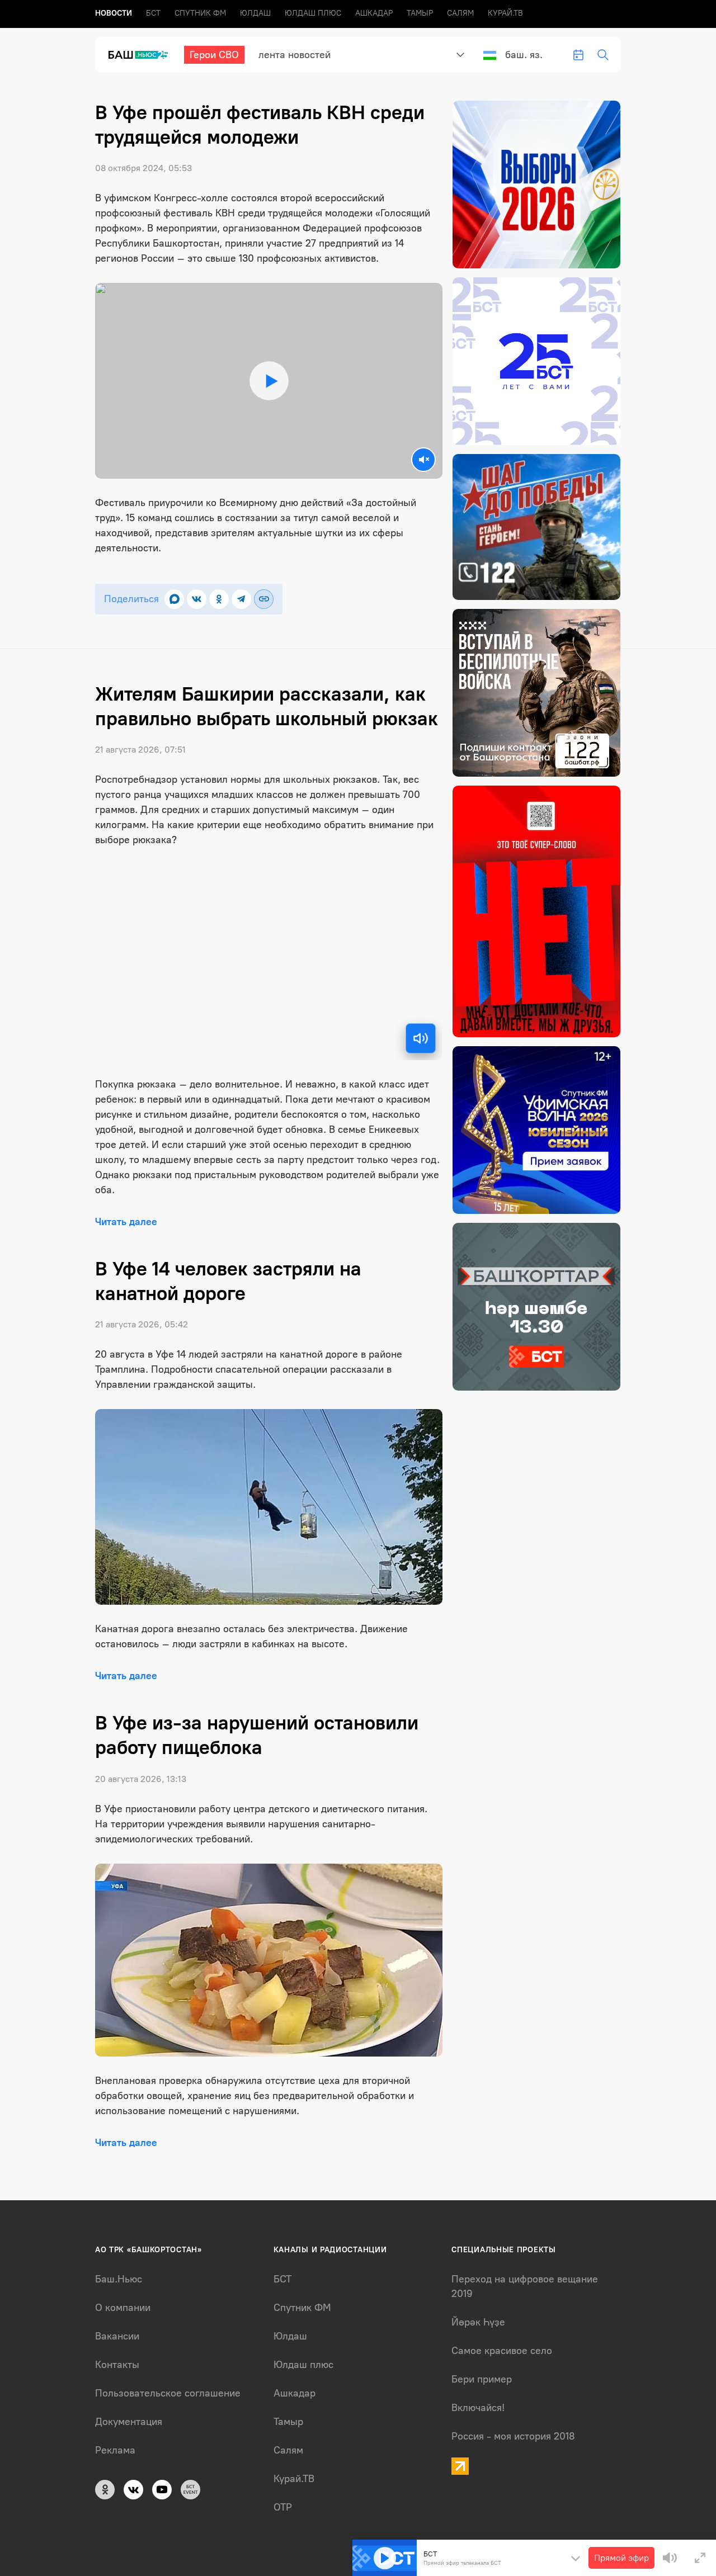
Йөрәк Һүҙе (478, 2322)
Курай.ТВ (505, 13)
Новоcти (114, 13)
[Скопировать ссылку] (264, 599)
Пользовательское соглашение (168, 2393)
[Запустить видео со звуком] (269, 381)
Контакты (117, 2365)
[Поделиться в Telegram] (241, 599)
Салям (460, 13)
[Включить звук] (421, 1038)
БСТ (153, 13)
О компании (123, 2308)
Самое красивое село (502, 2351)
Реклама (115, 2450)
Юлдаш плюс (313, 13)
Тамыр (420, 13)
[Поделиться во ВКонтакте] (197, 599)
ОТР (283, 2507)
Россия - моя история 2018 (513, 2436)
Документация (129, 2422)
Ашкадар (374, 13)
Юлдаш (255, 13)
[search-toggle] (603, 55)
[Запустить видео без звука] (423, 460)
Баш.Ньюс (119, 2279)
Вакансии (117, 2336)
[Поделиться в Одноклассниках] (219, 599)
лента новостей (295, 55)
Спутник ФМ (200, 13)
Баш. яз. (524, 55)
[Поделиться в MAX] (174, 599)
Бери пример (482, 2379)
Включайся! (478, 2408)
